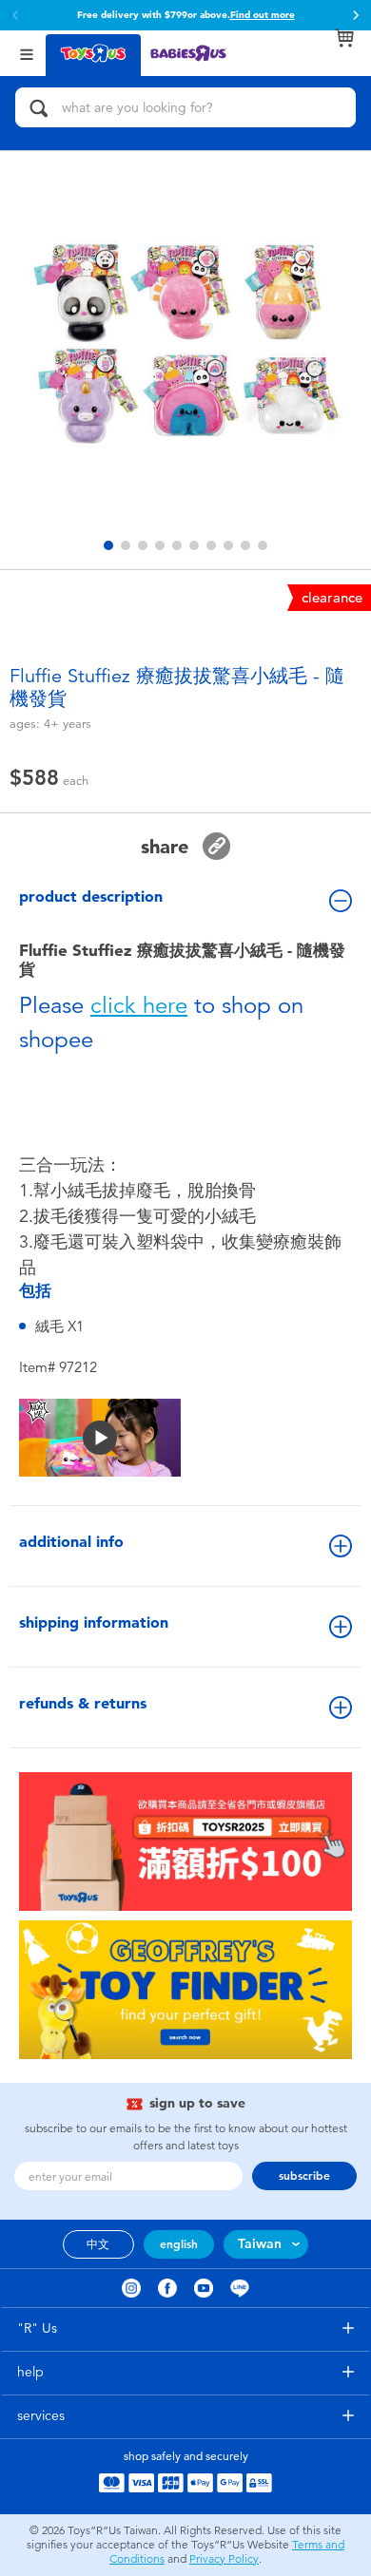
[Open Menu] (27, 53)
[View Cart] (344, 38)
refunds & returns (83, 1703)
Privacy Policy (224, 2559)
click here (139, 1005)
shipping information (94, 1622)
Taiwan (260, 2244)
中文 (98, 2244)
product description (91, 897)
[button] (356, 15)
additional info (71, 1542)
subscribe (304, 2176)
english (179, 2244)
